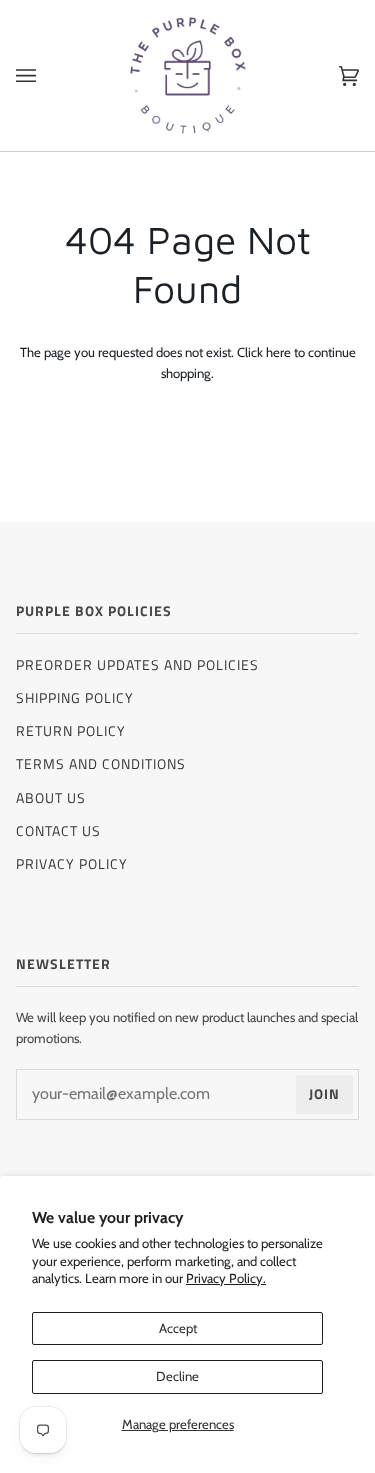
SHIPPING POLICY (75, 697)
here (278, 352)
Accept (178, 1328)
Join (324, 1093)
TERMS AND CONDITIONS (101, 763)
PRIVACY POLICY (72, 863)
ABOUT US (51, 797)
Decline (177, 1376)
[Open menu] (46, 75)
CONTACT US (58, 830)
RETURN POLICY (71, 730)
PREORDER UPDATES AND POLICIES (137, 664)
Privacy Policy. (226, 1278)
